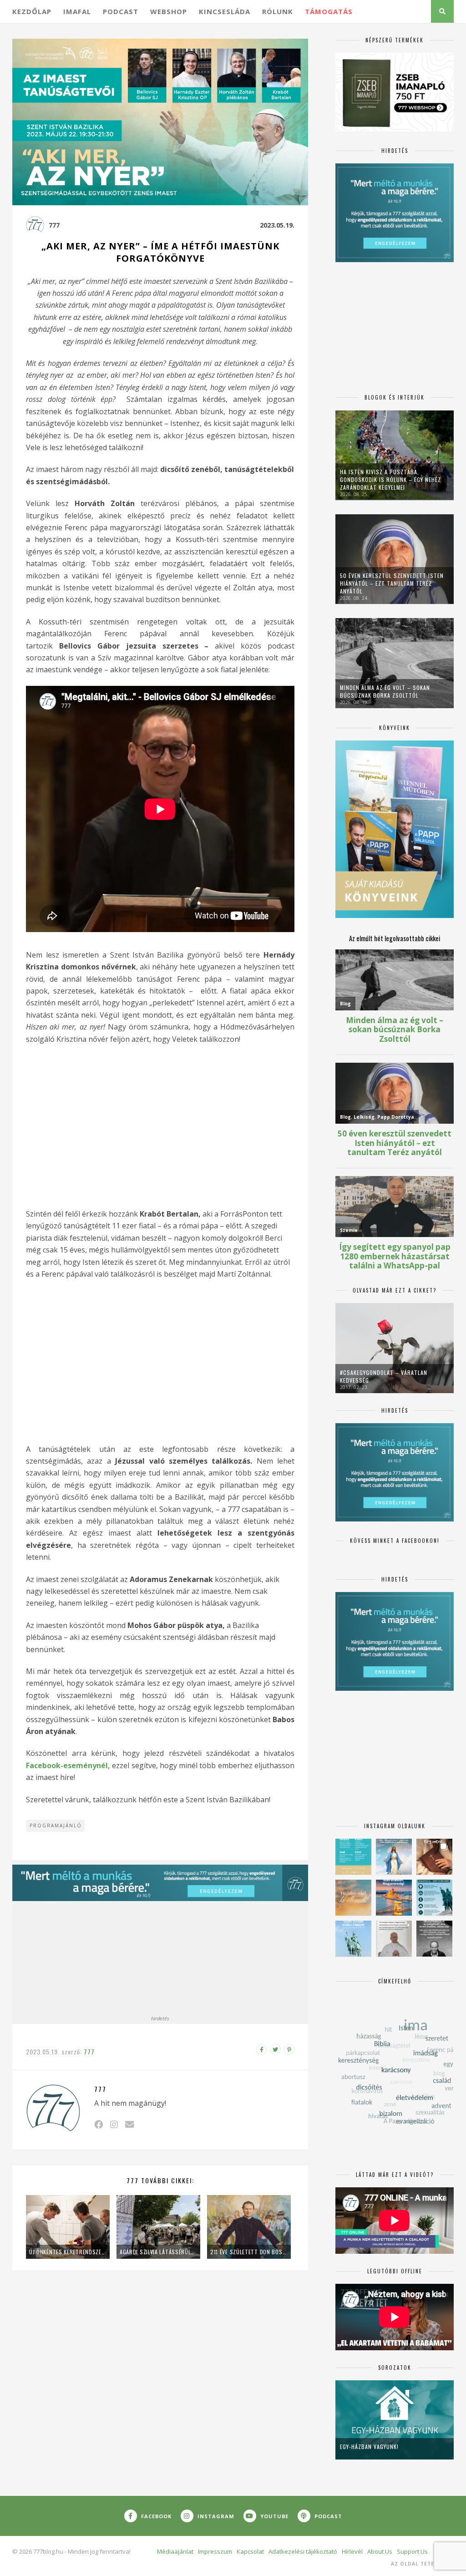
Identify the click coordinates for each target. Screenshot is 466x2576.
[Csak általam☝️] (394, 1857)
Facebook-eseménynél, (68, 1765)
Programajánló (56, 1826)
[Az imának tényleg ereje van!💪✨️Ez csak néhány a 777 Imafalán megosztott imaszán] (353, 1857)
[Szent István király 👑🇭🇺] (434, 1898)
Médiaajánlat (175, 2551)
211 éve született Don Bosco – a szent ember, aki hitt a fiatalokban (249, 2252)
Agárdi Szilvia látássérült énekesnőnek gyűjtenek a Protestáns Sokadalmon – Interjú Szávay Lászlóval (158, 2252)
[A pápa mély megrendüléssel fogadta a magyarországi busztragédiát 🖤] (394, 1939)
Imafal (77, 11)
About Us (380, 2551)
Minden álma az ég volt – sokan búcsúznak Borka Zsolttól (385, 691)
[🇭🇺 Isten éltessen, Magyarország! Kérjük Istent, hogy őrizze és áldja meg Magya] (394, 1898)
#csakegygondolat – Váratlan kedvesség (384, 1376)
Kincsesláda (225, 11)
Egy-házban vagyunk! (369, 2447)
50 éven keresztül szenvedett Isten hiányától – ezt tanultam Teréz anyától (392, 583)
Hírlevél (352, 2551)
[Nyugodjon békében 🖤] (434, 1939)
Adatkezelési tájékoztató (303, 2551)
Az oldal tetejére (419, 2564)
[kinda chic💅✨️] (434, 1857)
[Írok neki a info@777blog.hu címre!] (129, 2124)
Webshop (169, 11)
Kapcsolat (250, 2551)
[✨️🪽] (353, 1898)
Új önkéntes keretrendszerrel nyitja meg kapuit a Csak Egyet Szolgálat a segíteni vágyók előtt (68, 2252)
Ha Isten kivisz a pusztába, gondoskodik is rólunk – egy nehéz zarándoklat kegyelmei (390, 479)
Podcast (121, 11)
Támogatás (329, 11)
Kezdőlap (32, 11)
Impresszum (215, 2551)
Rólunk (278, 11)
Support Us (412, 2551)
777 (54, 225)
